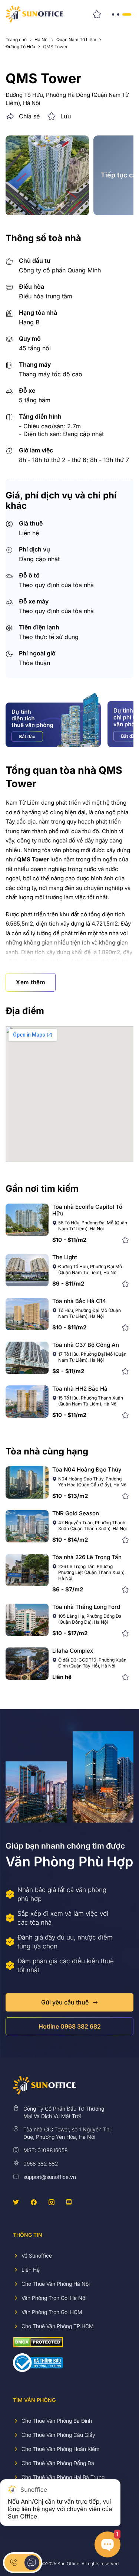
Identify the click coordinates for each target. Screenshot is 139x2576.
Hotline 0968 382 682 (70, 2026)
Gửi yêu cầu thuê (65, 2002)
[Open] (121, 14)
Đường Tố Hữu (20, 47)
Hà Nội (42, 40)
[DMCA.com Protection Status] (38, 2342)
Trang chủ (16, 40)
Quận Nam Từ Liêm (76, 40)
